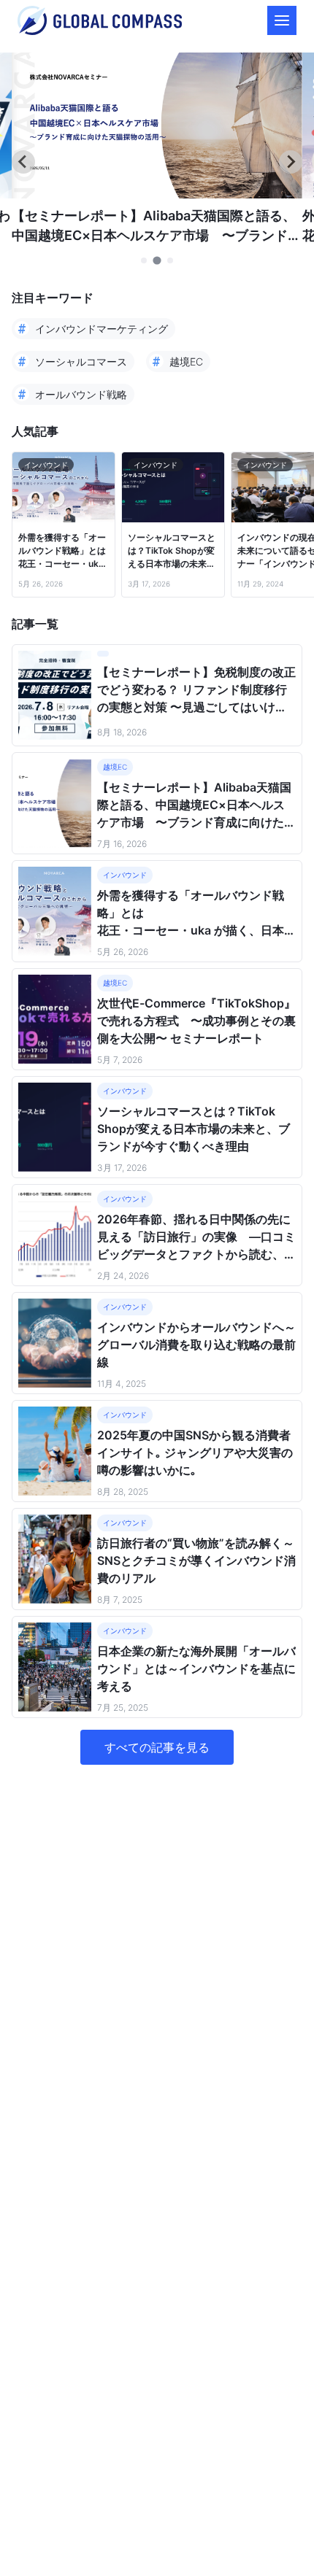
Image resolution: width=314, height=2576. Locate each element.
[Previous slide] (23, 162)
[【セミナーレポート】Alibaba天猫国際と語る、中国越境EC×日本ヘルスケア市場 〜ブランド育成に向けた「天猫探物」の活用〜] (157, 194)
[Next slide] (291, 162)
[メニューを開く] (282, 20)
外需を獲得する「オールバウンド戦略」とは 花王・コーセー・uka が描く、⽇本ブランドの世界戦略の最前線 (64, 551)
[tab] (144, 260)
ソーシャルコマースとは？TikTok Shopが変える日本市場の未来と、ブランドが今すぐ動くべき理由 (172, 551)
